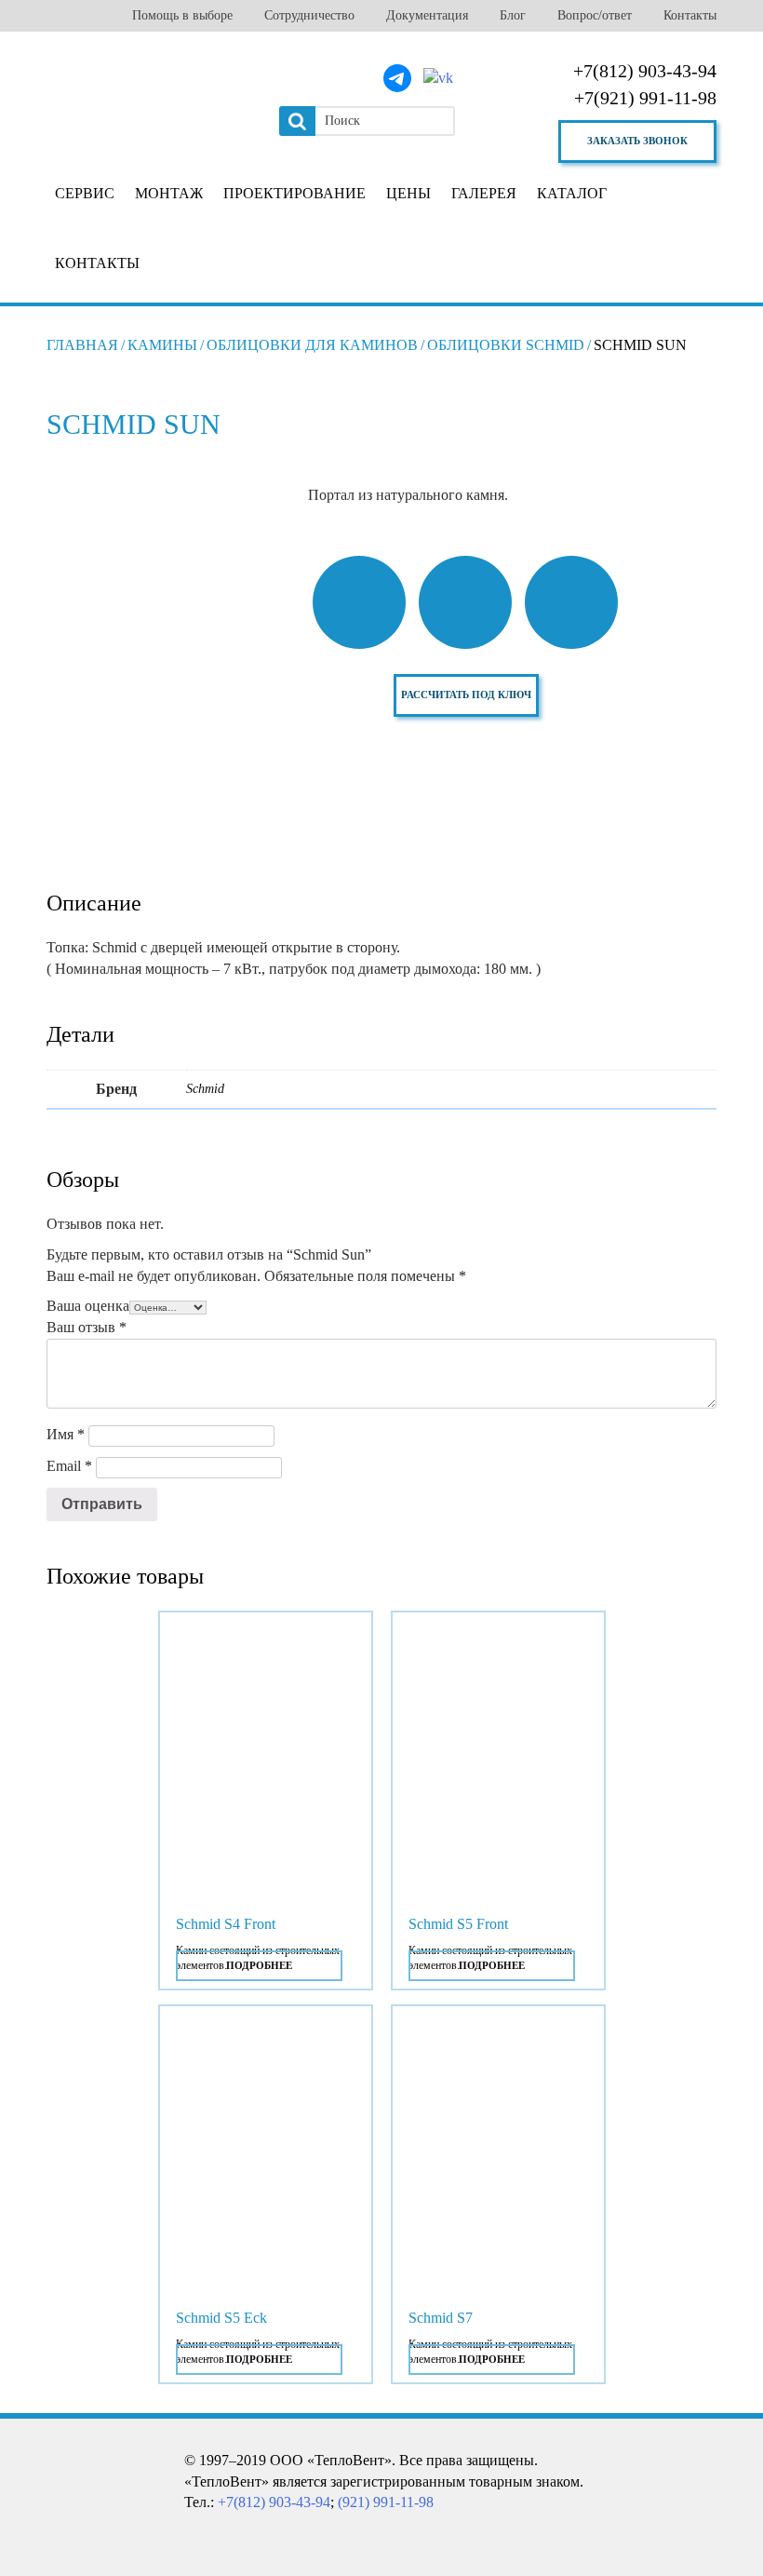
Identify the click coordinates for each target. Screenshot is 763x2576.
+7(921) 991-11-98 (645, 98)
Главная (82, 345)
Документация (427, 15)
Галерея (484, 193)
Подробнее (259, 1965)
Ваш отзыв (87, 1327)
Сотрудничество (309, 15)
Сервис (85, 193)
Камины (162, 345)
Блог (513, 15)
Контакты (690, 15)
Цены (408, 193)
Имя (66, 1434)
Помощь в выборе (182, 15)
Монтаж (169, 193)
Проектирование (294, 193)
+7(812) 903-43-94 (645, 71)
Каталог (572, 193)
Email (69, 1466)
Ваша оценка (88, 1306)
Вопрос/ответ (595, 15)
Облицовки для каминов (312, 345)
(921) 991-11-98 (386, 2502)
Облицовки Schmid (506, 345)
